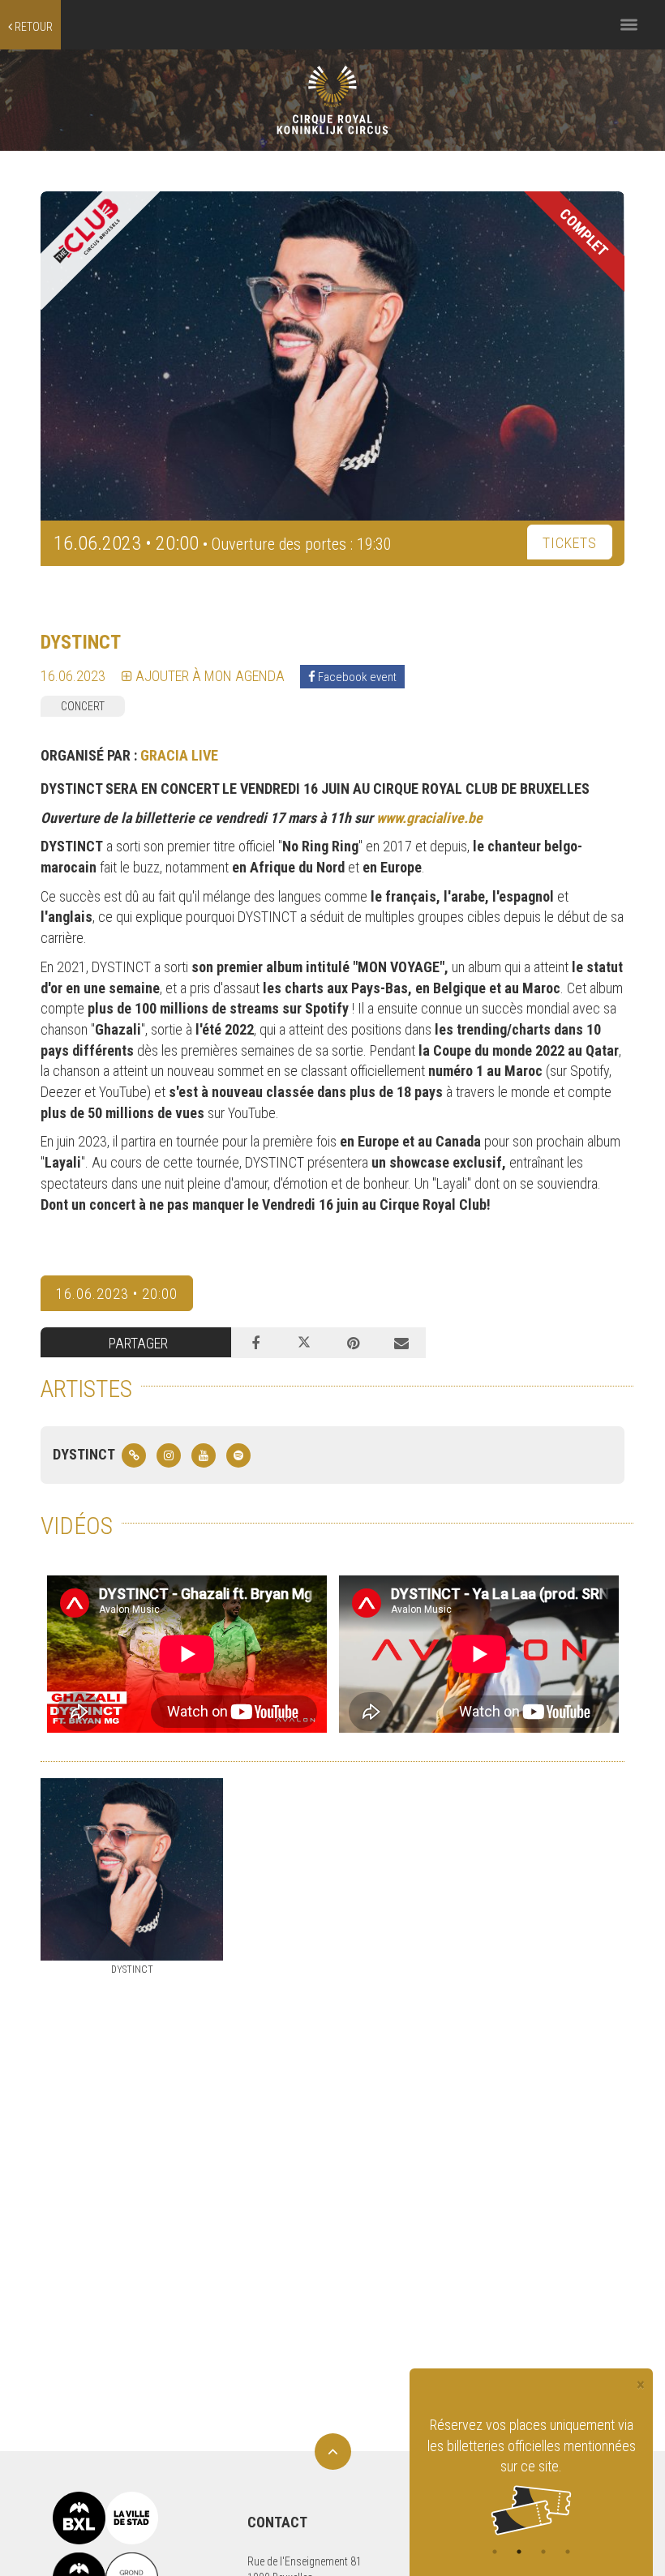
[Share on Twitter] (304, 1343)
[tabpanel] (531, 2454)
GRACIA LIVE (179, 755)
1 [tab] (495, 2552)
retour (32, 27)
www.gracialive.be (429, 818)
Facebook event (356, 677)
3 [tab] (543, 2552)
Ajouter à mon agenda (208, 676)
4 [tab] (568, 2552)
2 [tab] (519, 2552)
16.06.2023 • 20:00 (117, 1294)
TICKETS (570, 543)
